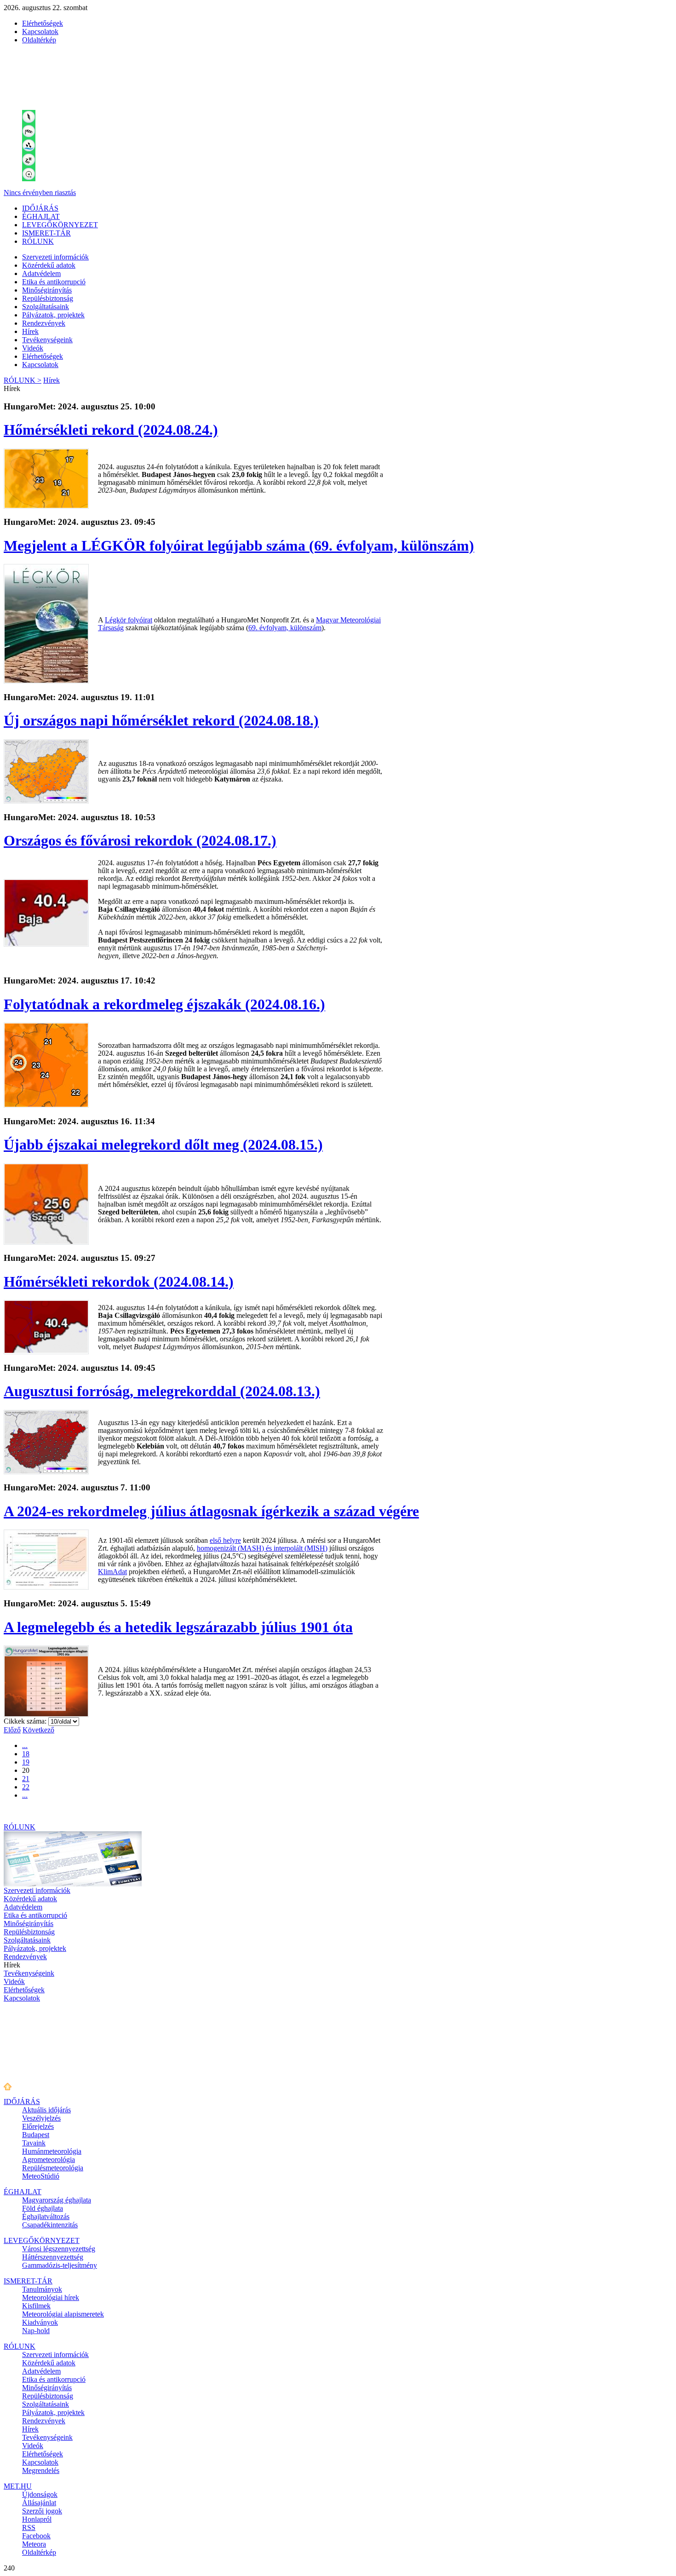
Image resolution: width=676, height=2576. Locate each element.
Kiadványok (40, 2322)
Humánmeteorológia (52, 2151)
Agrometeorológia (49, 2159)
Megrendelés (41, 2470)
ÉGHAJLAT (41, 216)
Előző (12, 1730)
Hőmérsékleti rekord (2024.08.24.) (111, 430)
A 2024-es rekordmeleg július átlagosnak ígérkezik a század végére (211, 1511)
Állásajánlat (39, 2503)
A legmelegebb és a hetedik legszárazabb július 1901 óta (178, 1627)
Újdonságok (40, 2494)
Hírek (30, 331)
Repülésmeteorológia (53, 2168)
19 (26, 1762)
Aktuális (46, 2110)
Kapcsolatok (40, 32)
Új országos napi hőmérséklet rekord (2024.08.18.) (161, 720)
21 (26, 1779)
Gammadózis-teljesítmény (60, 2265)
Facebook (36, 2536)
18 (26, 1754)
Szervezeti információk (55, 257)
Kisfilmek (36, 2306)
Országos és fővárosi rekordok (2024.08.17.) (140, 840)
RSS (29, 2527)
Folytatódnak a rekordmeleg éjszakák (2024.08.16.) (164, 1004)
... (25, 1745)
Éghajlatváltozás (46, 2217)
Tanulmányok (42, 2289)
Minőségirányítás (47, 290)
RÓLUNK (38, 241)
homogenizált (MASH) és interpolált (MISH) (262, 1548)
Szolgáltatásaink (46, 307)
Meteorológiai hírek (51, 2297)
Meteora (34, 2544)
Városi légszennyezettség (59, 2249)
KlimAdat (112, 1572)
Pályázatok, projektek (53, 315)
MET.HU (18, 2486)
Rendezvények (44, 323)
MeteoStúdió (41, 2176)
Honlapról (37, 2519)
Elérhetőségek (43, 23)
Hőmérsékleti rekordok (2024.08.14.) (119, 1282)
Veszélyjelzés (41, 2118)
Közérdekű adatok (49, 265)
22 (26, 1787)
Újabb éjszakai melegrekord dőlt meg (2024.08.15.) (163, 1144)
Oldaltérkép (39, 40)
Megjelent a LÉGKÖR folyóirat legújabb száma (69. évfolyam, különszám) (239, 546)
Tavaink (34, 2143)
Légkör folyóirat (129, 620)
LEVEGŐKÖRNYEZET (60, 225)
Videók (33, 348)
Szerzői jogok (42, 2511)
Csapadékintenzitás (50, 2225)
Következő (38, 1730)
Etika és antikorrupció (54, 282)
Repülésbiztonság (48, 298)
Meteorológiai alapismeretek (63, 2314)
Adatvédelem (41, 273)
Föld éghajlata (43, 2208)
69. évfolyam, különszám (285, 628)
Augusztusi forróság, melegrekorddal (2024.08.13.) (162, 1391)
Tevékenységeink (47, 340)
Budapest (36, 2135)
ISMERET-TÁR (46, 233)
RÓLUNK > (23, 380)
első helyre (225, 1540)
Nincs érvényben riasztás (40, 193)
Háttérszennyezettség (53, 2257)
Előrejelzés (38, 2126)
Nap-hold (36, 2331)
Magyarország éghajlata (57, 2200)
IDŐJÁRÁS (40, 208)
